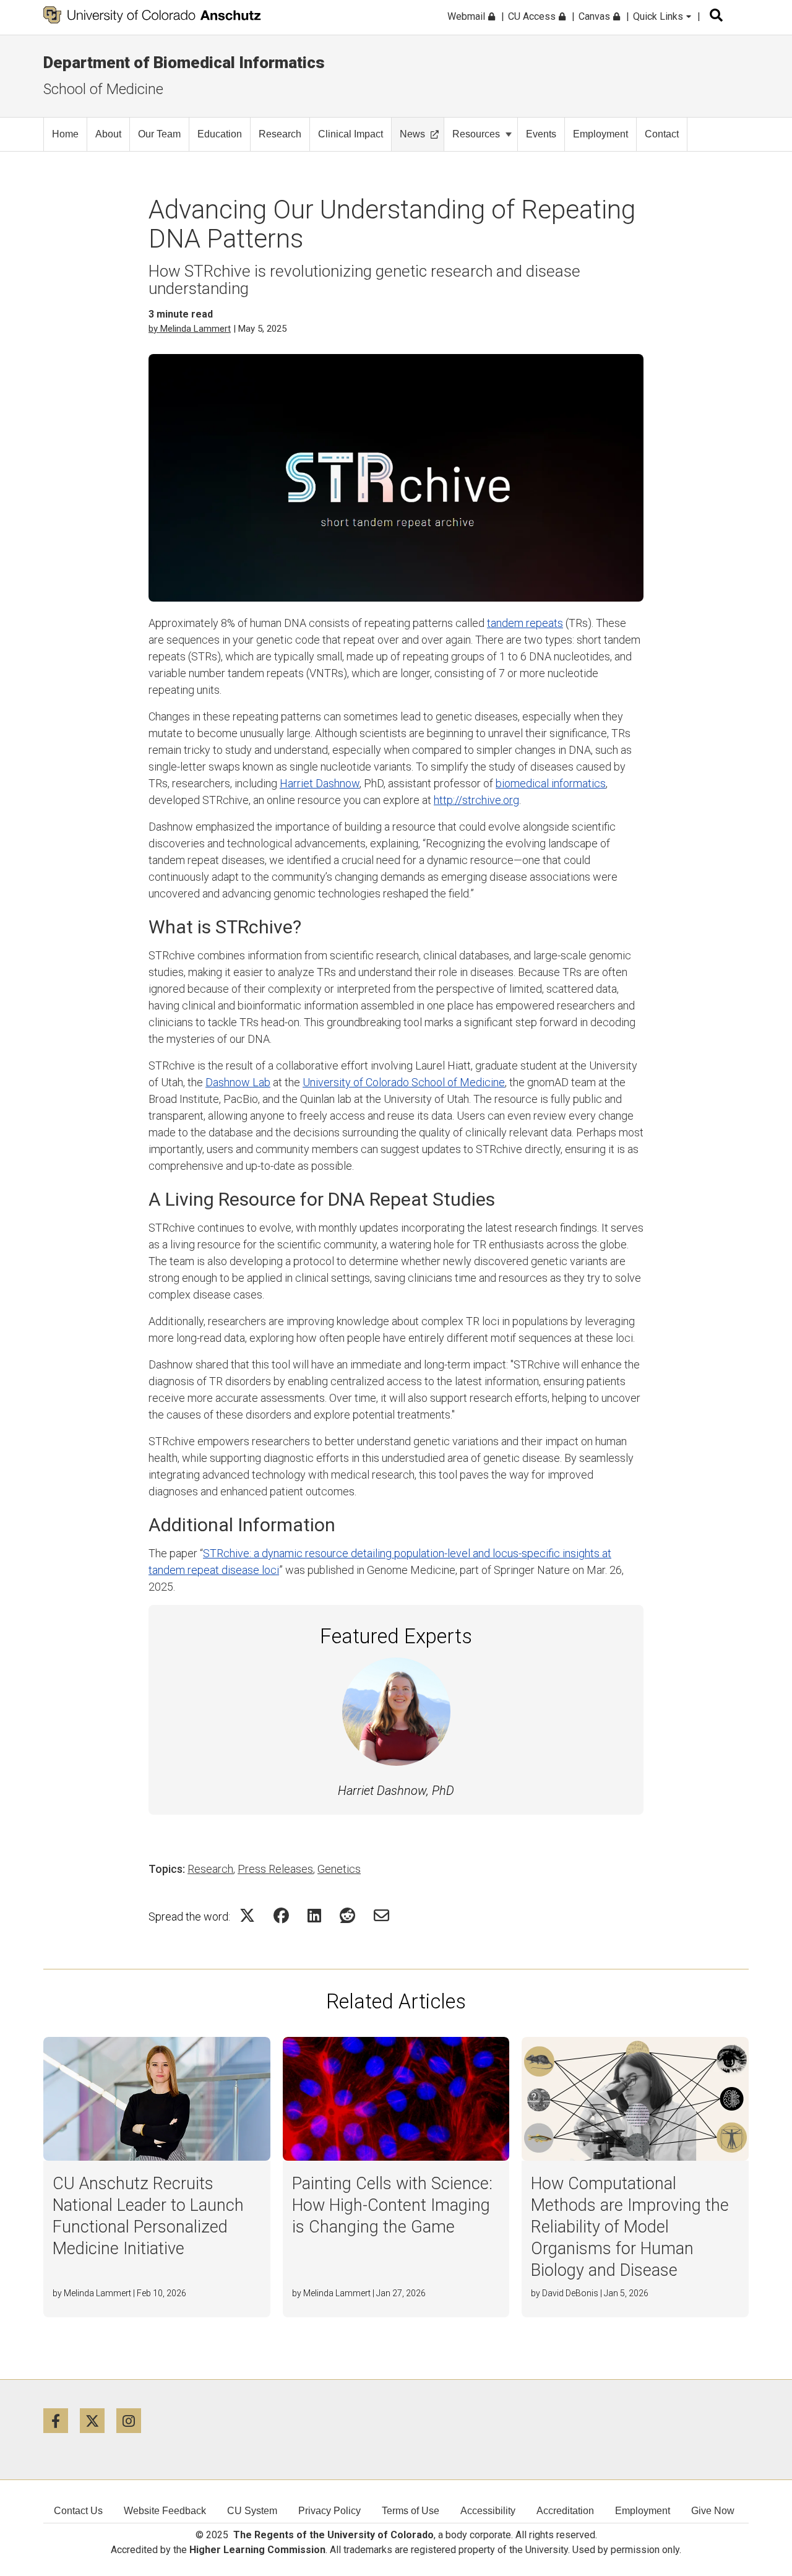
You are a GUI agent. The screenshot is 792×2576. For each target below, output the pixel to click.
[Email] (381, 1915)
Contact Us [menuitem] (78, 2511)
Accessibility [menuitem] (488, 2511)
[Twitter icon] (98, 2420)
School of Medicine (103, 89)
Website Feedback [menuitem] (165, 2511)
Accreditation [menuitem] (565, 2511)
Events (541, 134)
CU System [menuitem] (252, 2511)
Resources (476, 134)
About (108, 134)
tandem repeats (525, 623)
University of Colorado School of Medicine (404, 1082)
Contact (662, 134)
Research (280, 134)
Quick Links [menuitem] (659, 16)
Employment (600, 134)
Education (220, 134)
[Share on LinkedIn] (314, 1915)
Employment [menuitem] (643, 2511)
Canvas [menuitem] (596, 16)
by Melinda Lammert (190, 329)
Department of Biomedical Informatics (184, 63)
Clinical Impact (351, 134)
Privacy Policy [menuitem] (329, 2511)
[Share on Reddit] (347, 1915)
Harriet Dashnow (320, 783)
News (412, 134)
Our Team (159, 134)
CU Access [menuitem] (533, 16)
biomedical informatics (551, 783)
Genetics (339, 1869)
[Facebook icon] (62, 2420)
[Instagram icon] (133, 2420)
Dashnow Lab (238, 1082)
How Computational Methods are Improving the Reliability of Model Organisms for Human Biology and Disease (630, 2227)
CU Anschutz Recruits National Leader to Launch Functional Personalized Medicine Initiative (148, 2216)
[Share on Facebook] (281, 1915)
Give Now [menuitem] (713, 2511)
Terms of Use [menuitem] (411, 2511)
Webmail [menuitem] (467, 16)
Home (65, 134)
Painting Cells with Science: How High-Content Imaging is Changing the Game (392, 2205)
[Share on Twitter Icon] (247, 1915)
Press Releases (275, 1869)
